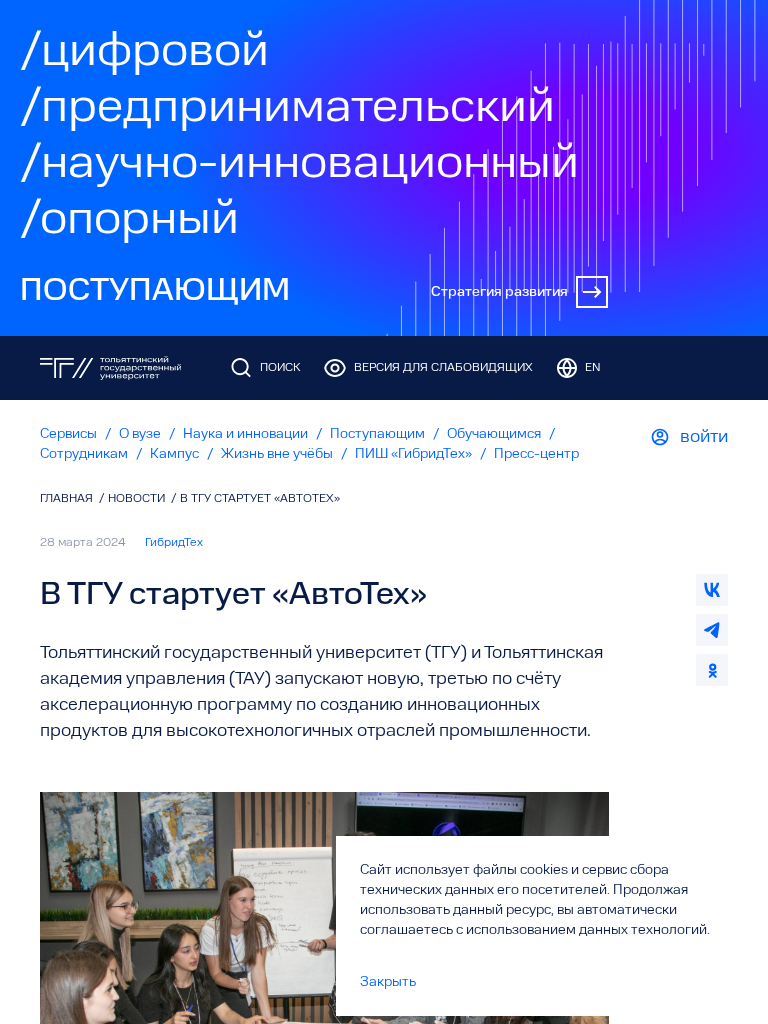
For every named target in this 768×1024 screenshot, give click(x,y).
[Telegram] (712, 630)
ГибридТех (174, 543)
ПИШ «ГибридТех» (413, 454)
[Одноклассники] (712, 670)
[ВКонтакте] (712, 590)
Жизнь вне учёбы (277, 454)
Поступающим (377, 434)
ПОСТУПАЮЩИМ (155, 292)
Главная (68, 499)
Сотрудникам (84, 454)
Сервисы (68, 434)
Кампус (174, 454)
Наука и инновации (245, 434)
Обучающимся (494, 434)
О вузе (140, 434)
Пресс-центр (536, 454)
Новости (138, 499)
